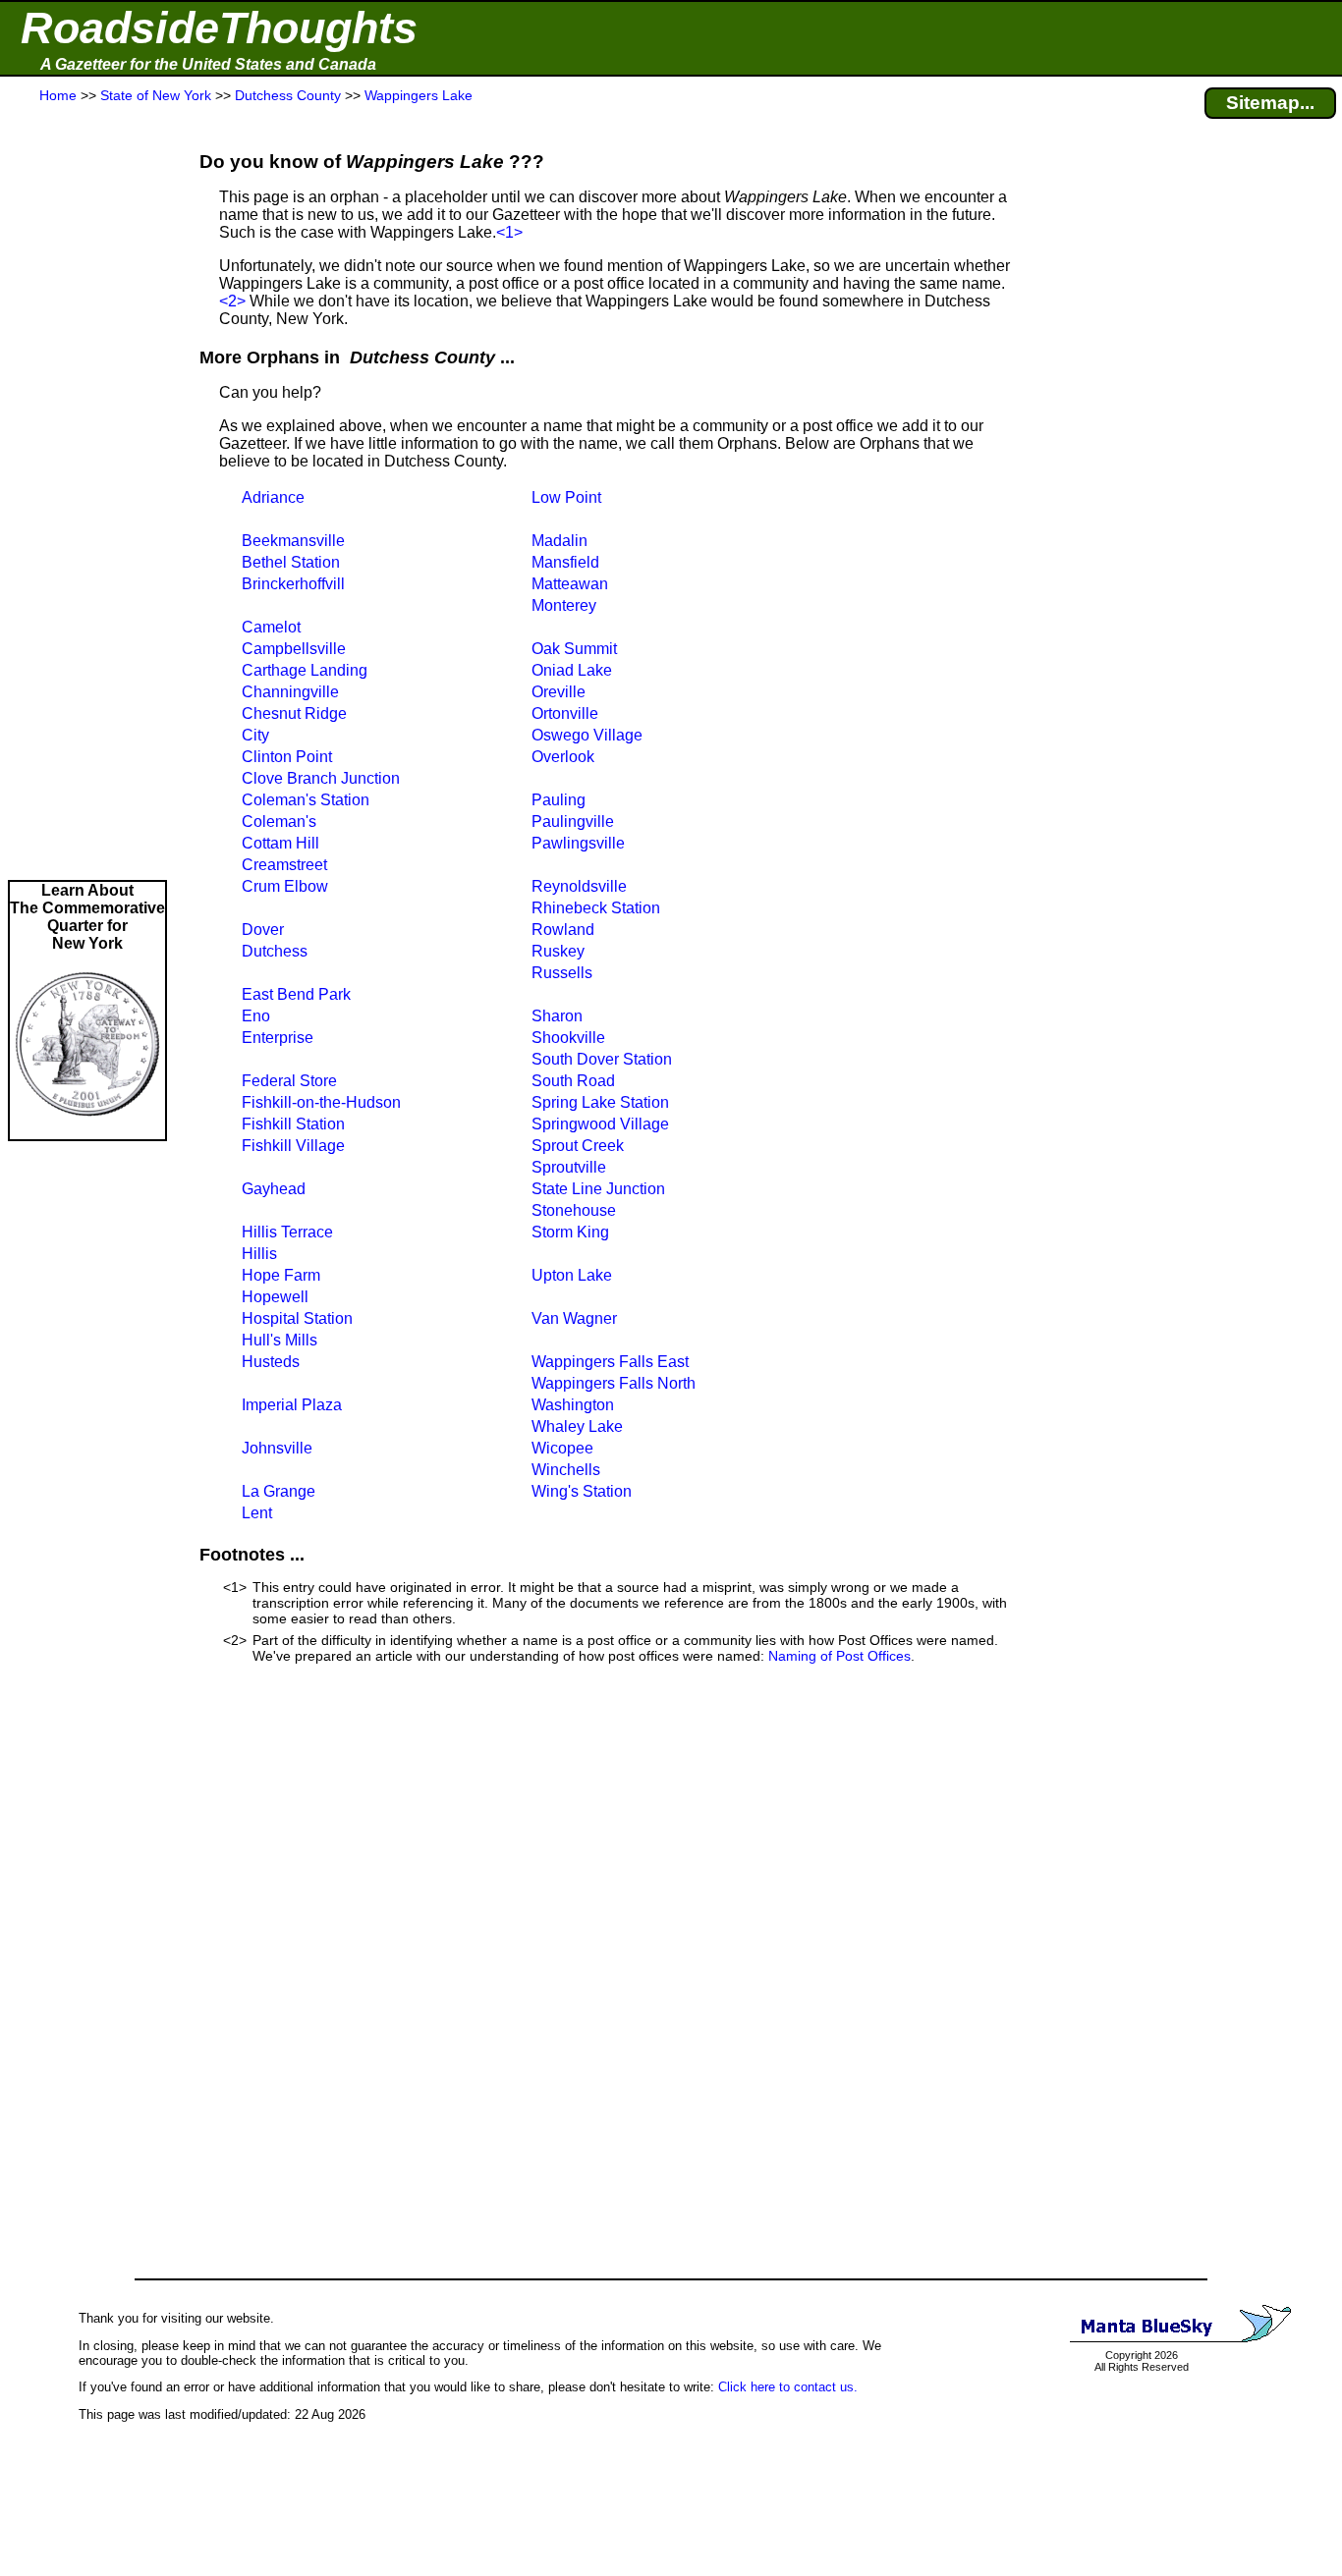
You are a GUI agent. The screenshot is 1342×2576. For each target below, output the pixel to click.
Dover (263, 930)
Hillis (259, 1254)
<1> (509, 232)
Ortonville (565, 713)
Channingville (290, 692)
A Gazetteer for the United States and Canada (208, 64)
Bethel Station (291, 562)
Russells (562, 973)
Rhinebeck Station (596, 908)
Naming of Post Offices (839, 1656)
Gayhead (274, 1189)
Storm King (570, 1232)
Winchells (566, 1470)
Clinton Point (287, 757)
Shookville (568, 1038)
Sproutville (569, 1167)
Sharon (557, 1016)
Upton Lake (572, 1275)
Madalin (559, 541)
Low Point (566, 497)
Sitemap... (1270, 103)
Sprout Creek (578, 1146)
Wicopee (562, 1448)
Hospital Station (297, 1318)
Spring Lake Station (600, 1102)
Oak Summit (574, 649)
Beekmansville (293, 541)
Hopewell (275, 1297)
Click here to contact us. (788, 2387)
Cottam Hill (280, 843)
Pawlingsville (578, 843)
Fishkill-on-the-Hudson (321, 1102)
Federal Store (289, 1081)
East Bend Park (296, 994)
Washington (573, 1405)
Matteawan (570, 584)
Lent (257, 1513)
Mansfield (565, 562)
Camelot (271, 627)
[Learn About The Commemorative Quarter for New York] (87, 1130)
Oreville (559, 692)
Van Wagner (574, 1318)
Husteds (271, 1362)
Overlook (563, 757)
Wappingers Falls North (614, 1383)
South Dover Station (602, 1059)
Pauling (559, 800)
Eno (256, 1016)
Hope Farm (281, 1275)
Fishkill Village (293, 1146)
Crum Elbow (285, 886)
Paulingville (573, 822)
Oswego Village (587, 735)
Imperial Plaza (292, 1405)
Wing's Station (582, 1491)
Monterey (564, 605)
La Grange (279, 1491)
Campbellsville (294, 649)
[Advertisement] (87, 493)
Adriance (273, 497)
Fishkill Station (293, 1124)
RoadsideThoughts (219, 28)
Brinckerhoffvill (293, 584)
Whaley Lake (577, 1426)
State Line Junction (598, 1189)
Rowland (563, 930)
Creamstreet (284, 865)
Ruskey (558, 951)
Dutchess (275, 951)
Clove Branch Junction (321, 778)
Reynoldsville (579, 886)
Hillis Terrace (287, 1232)
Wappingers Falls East (610, 1362)
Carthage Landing (305, 670)
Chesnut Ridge (294, 713)
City (255, 735)
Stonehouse (574, 1210)
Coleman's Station (306, 800)
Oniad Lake (572, 670)
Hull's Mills (280, 1340)
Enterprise (278, 1038)
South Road (573, 1081)
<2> (232, 301)
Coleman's (279, 822)
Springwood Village (600, 1124)
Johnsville (277, 1448)
